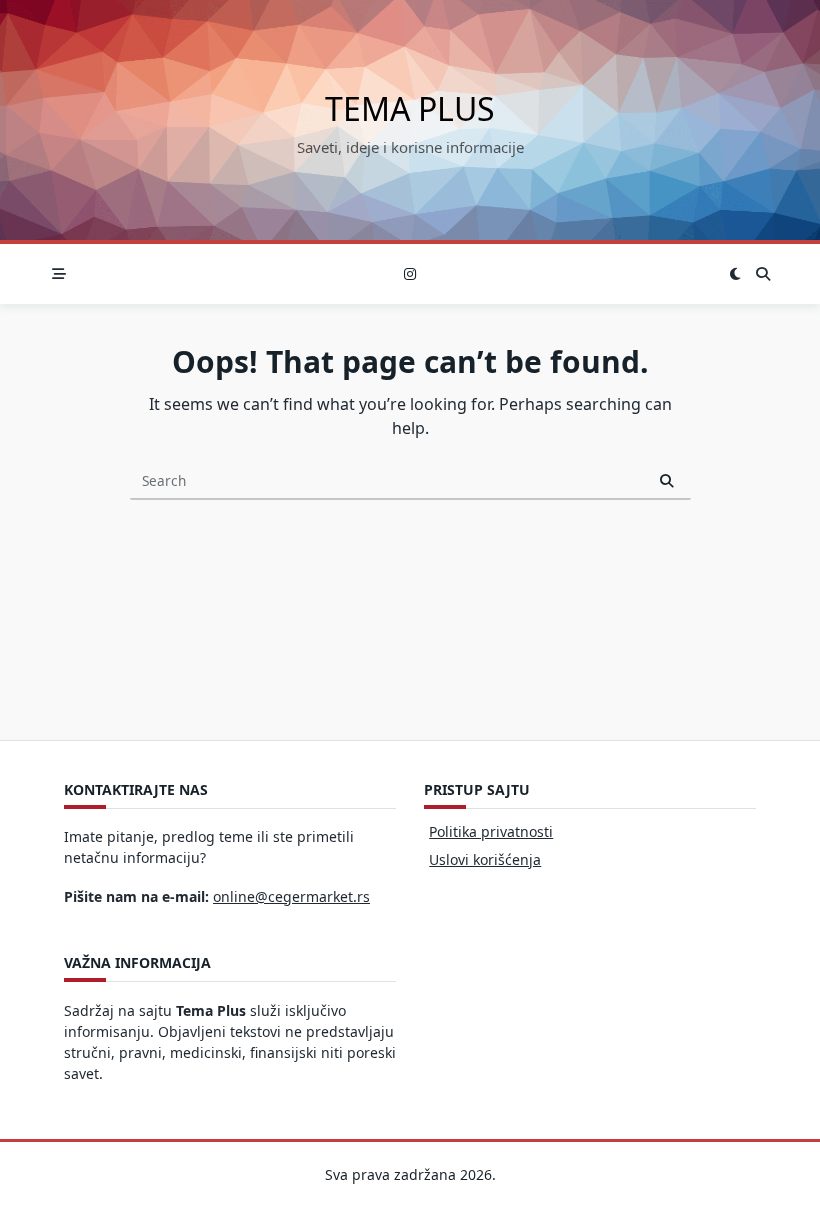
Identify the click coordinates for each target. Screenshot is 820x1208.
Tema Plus (410, 108)
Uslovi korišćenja (485, 859)
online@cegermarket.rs (291, 896)
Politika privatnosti (491, 831)
